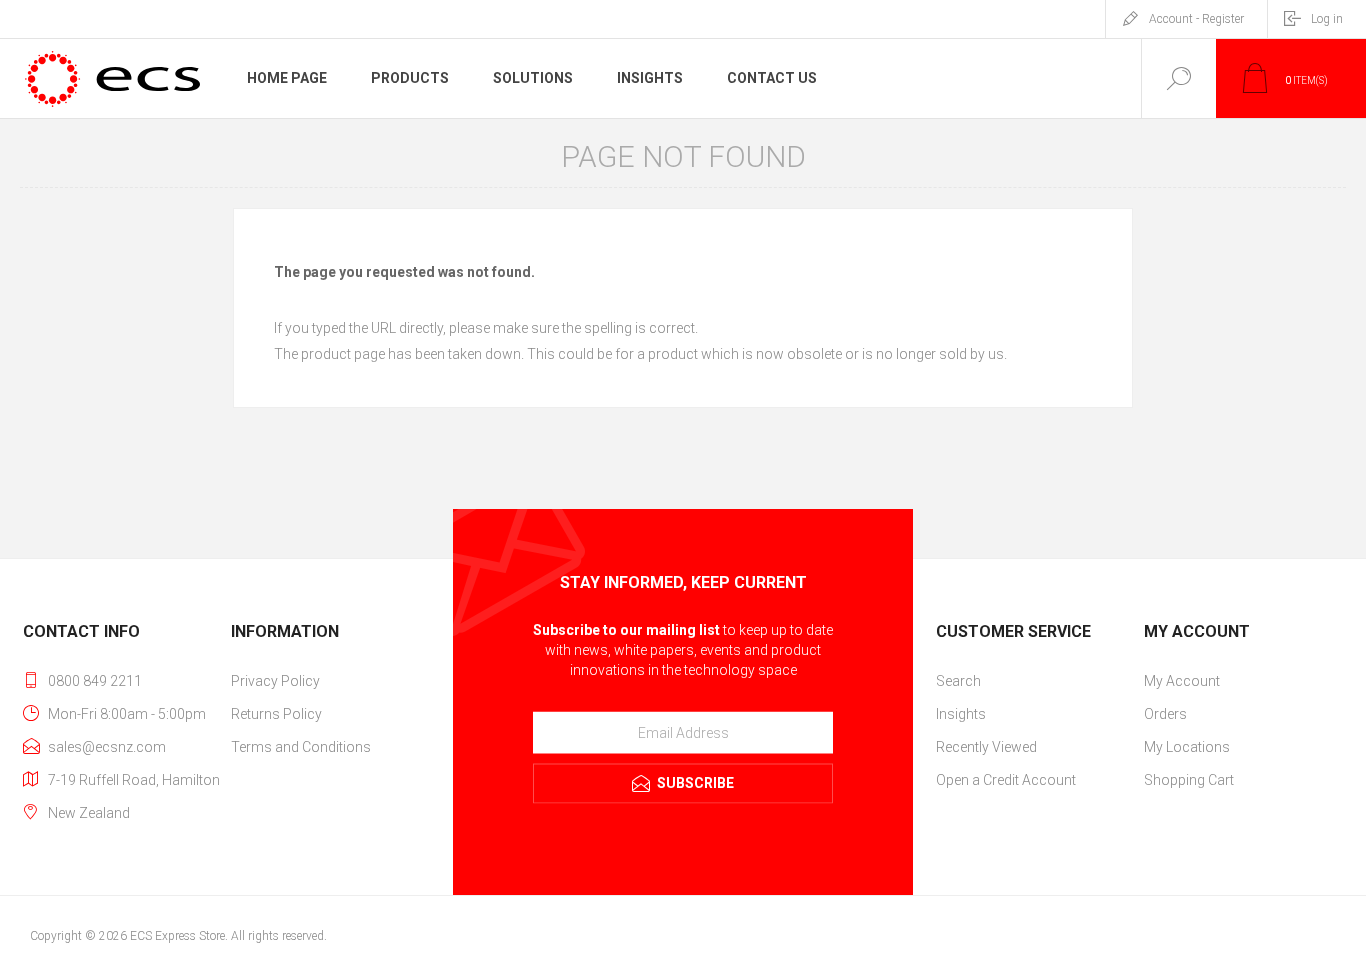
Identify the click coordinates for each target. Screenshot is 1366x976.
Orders (1165, 714)
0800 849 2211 (95, 681)
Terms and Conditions (301, 747)
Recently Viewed (986, 747)
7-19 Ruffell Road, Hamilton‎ (134, 780)
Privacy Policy (275, 681)
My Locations (1187, 747)
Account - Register (1196, 19)
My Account (1182, 681)
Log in (1327, 19)
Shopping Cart (1189, 780)
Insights (961, 714)
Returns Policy (276, 714)
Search (958, 681)
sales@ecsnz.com (107, 747)
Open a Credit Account (1006, 780)
